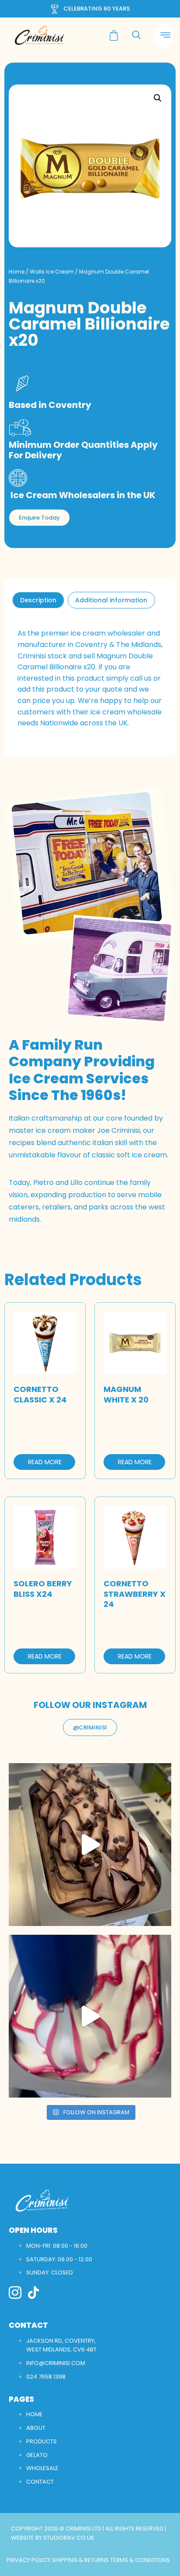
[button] (158, 98)
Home (17, 272)
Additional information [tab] (111, 600)
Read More (45, 1462)
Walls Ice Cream (52, 272)
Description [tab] (38, 600)
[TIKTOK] (33, 2293)
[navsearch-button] (136, 35)
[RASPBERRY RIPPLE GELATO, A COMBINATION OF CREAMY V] (90, 2016)
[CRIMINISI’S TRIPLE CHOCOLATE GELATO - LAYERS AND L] (90, 1845)
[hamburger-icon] (164, 36)
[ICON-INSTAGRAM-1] (15, 2293)
